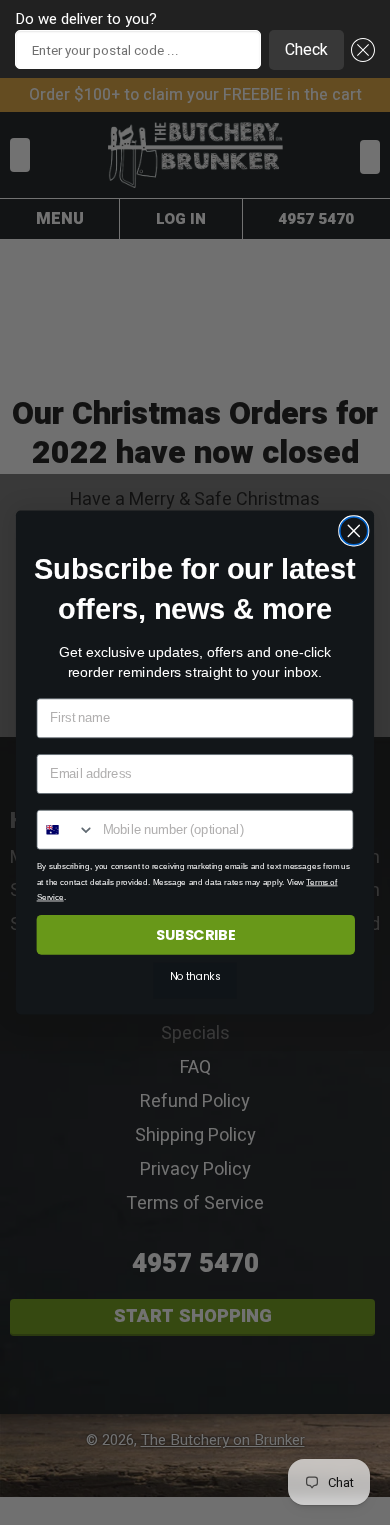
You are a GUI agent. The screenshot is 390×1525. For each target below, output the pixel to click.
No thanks (195, 976)
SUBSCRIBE (196, 934)
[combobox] (65, 830)
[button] (360, 50)
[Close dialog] (354, 531)
